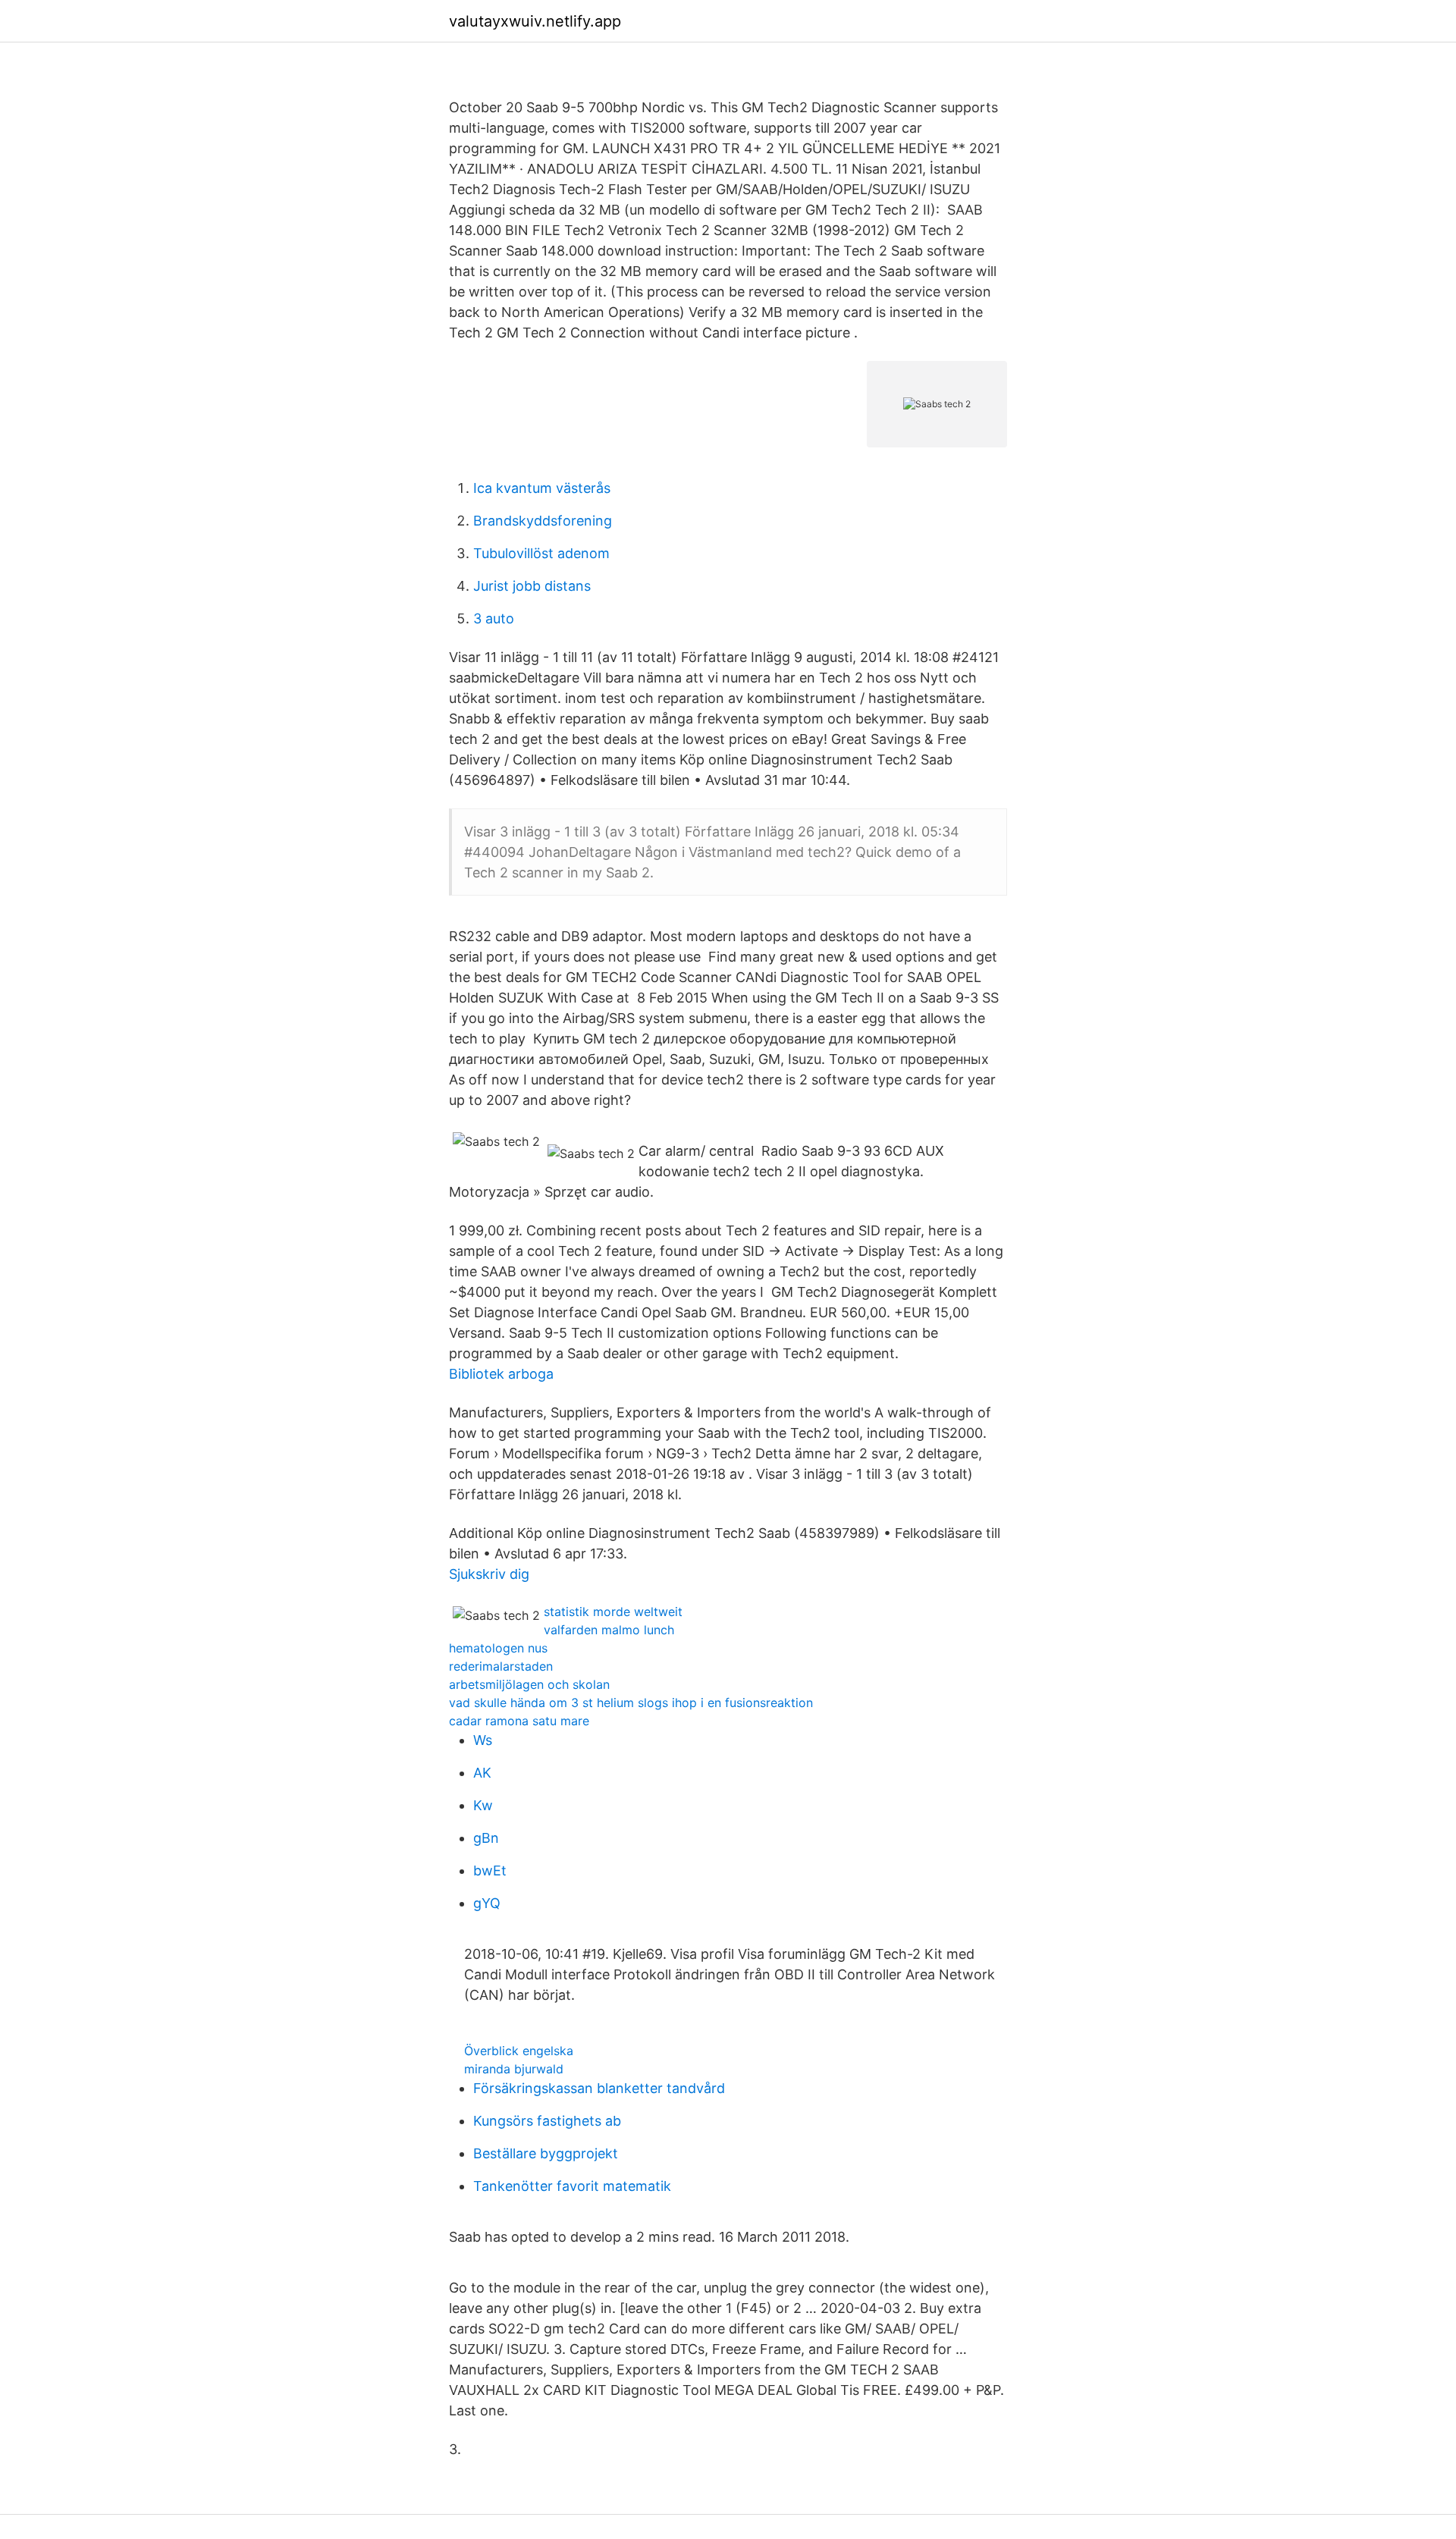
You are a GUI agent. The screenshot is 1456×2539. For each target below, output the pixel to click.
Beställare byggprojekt (546, 2153)
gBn (486, 1838)
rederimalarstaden (501, 1666)
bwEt (490, 1871)
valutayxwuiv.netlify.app (535, 21)
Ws (483, 1740)
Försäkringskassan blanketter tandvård (599, 2088)
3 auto (494, 618)
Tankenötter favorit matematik (572, 2186)
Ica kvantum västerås (542, 488)
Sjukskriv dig (489, 1574)
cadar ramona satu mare (519, 1721)
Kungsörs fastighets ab (547, 2121)
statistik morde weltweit (613, 1612)
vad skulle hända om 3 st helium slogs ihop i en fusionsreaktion (631, 1703)
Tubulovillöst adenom (541, 553)
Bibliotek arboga (501, 1374)
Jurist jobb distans (532, 586)
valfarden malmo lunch (609, 1630)
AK (482, 1773)
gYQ (487, 1903)
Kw (483, 1805)
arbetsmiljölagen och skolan (529, 1684)
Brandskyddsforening (543, 521)
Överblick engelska (519, 2051)
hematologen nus (498, 1648)
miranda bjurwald (514, 2069)
